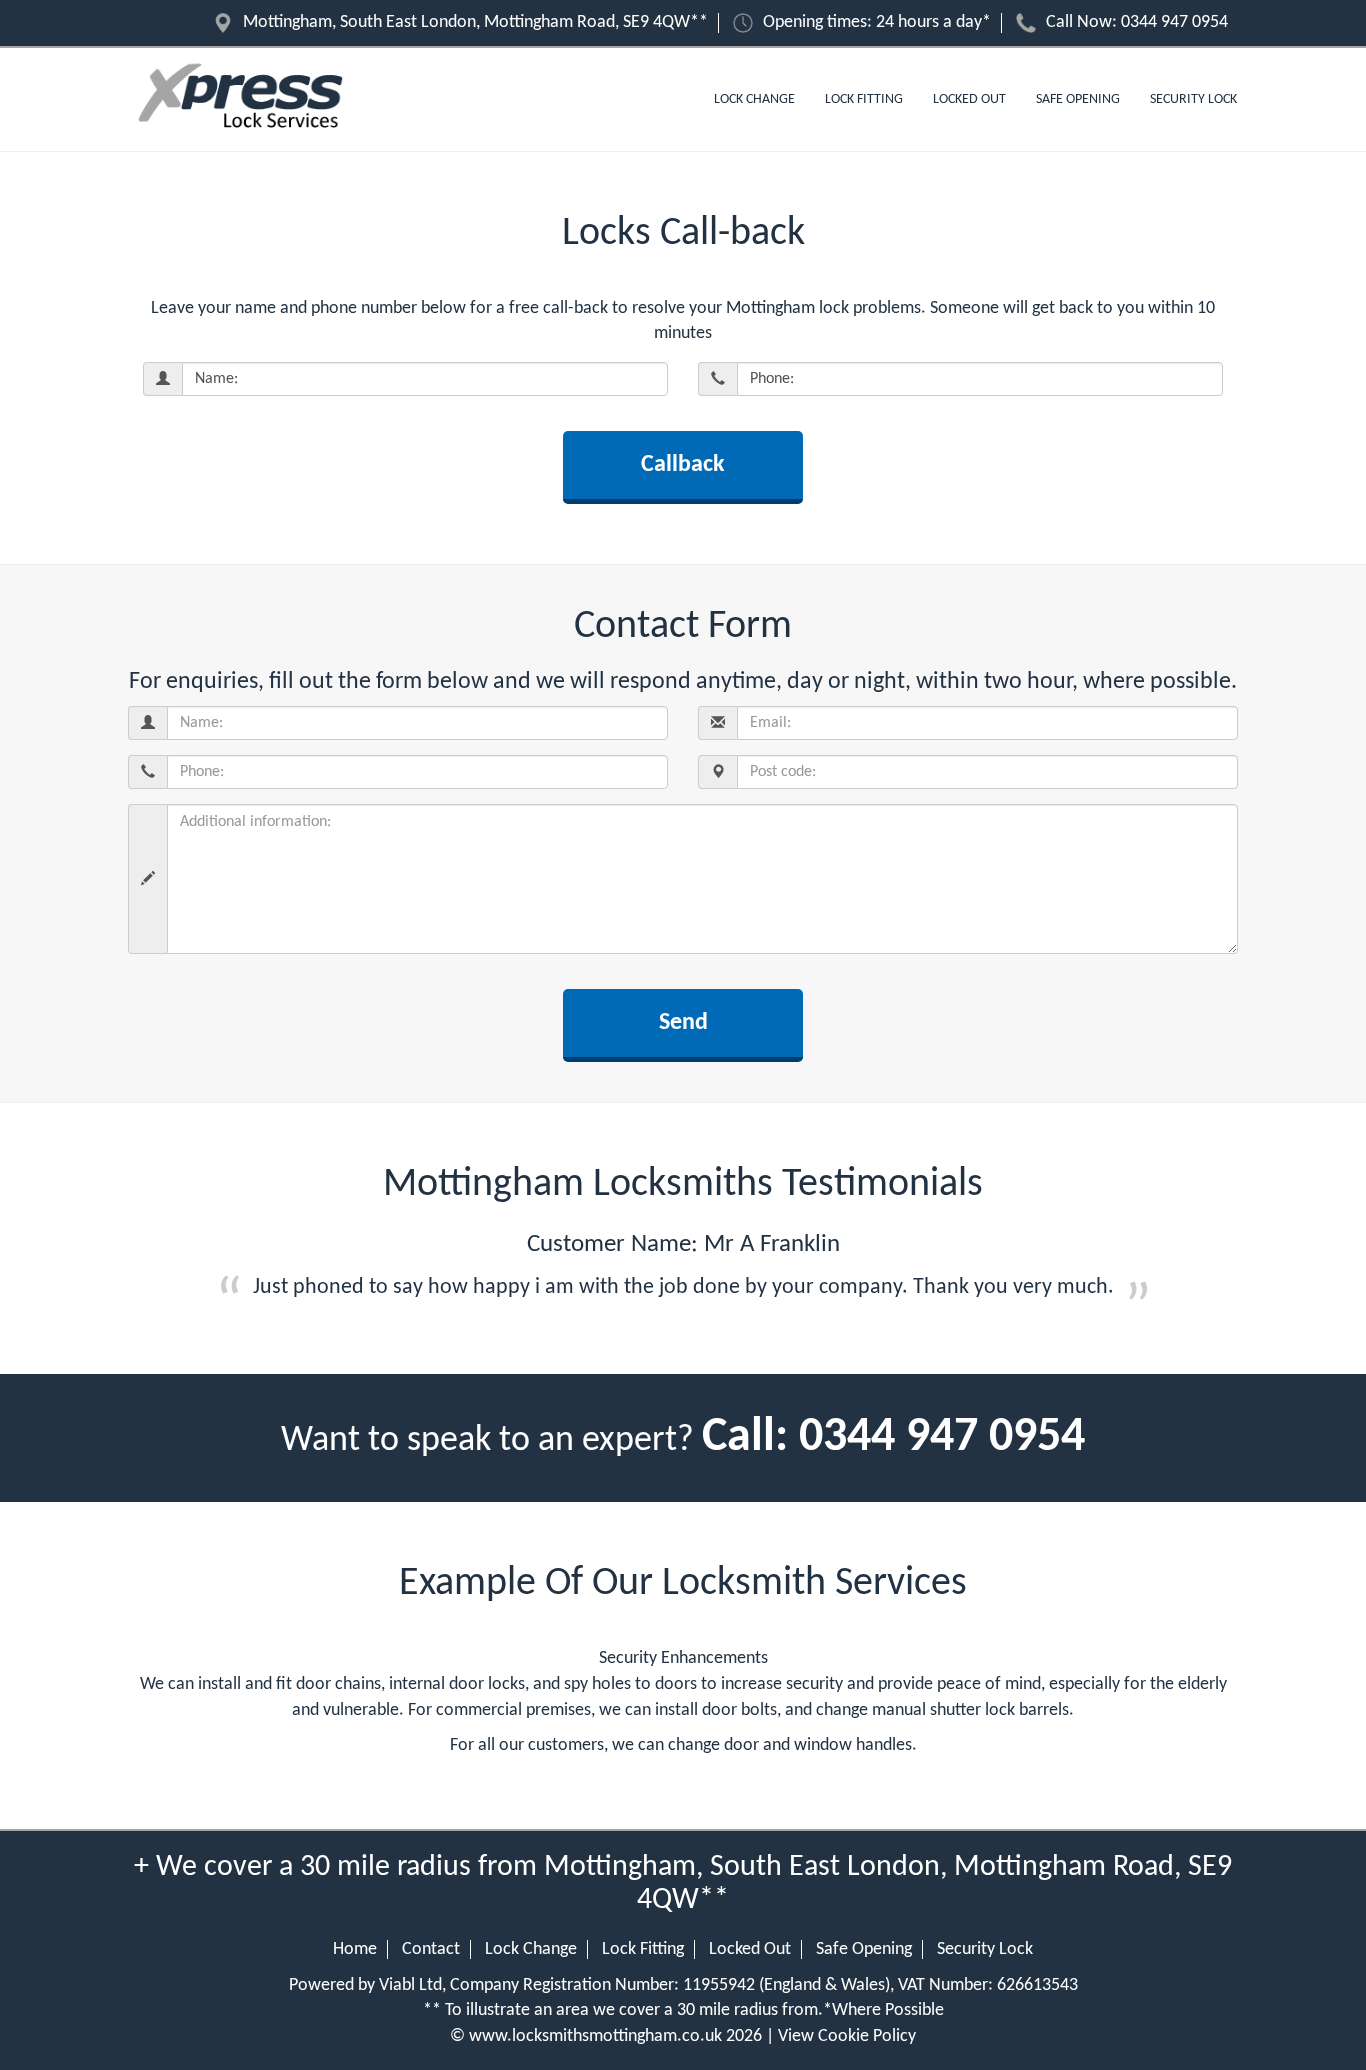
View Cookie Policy (847, 2036)
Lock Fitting (864, 99)
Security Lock (1193, 99)
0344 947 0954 (1174, 22)
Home (355, 1949)
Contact (431, 1949)
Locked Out (969, 99)
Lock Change (754, 99)
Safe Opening (1078, 99)
